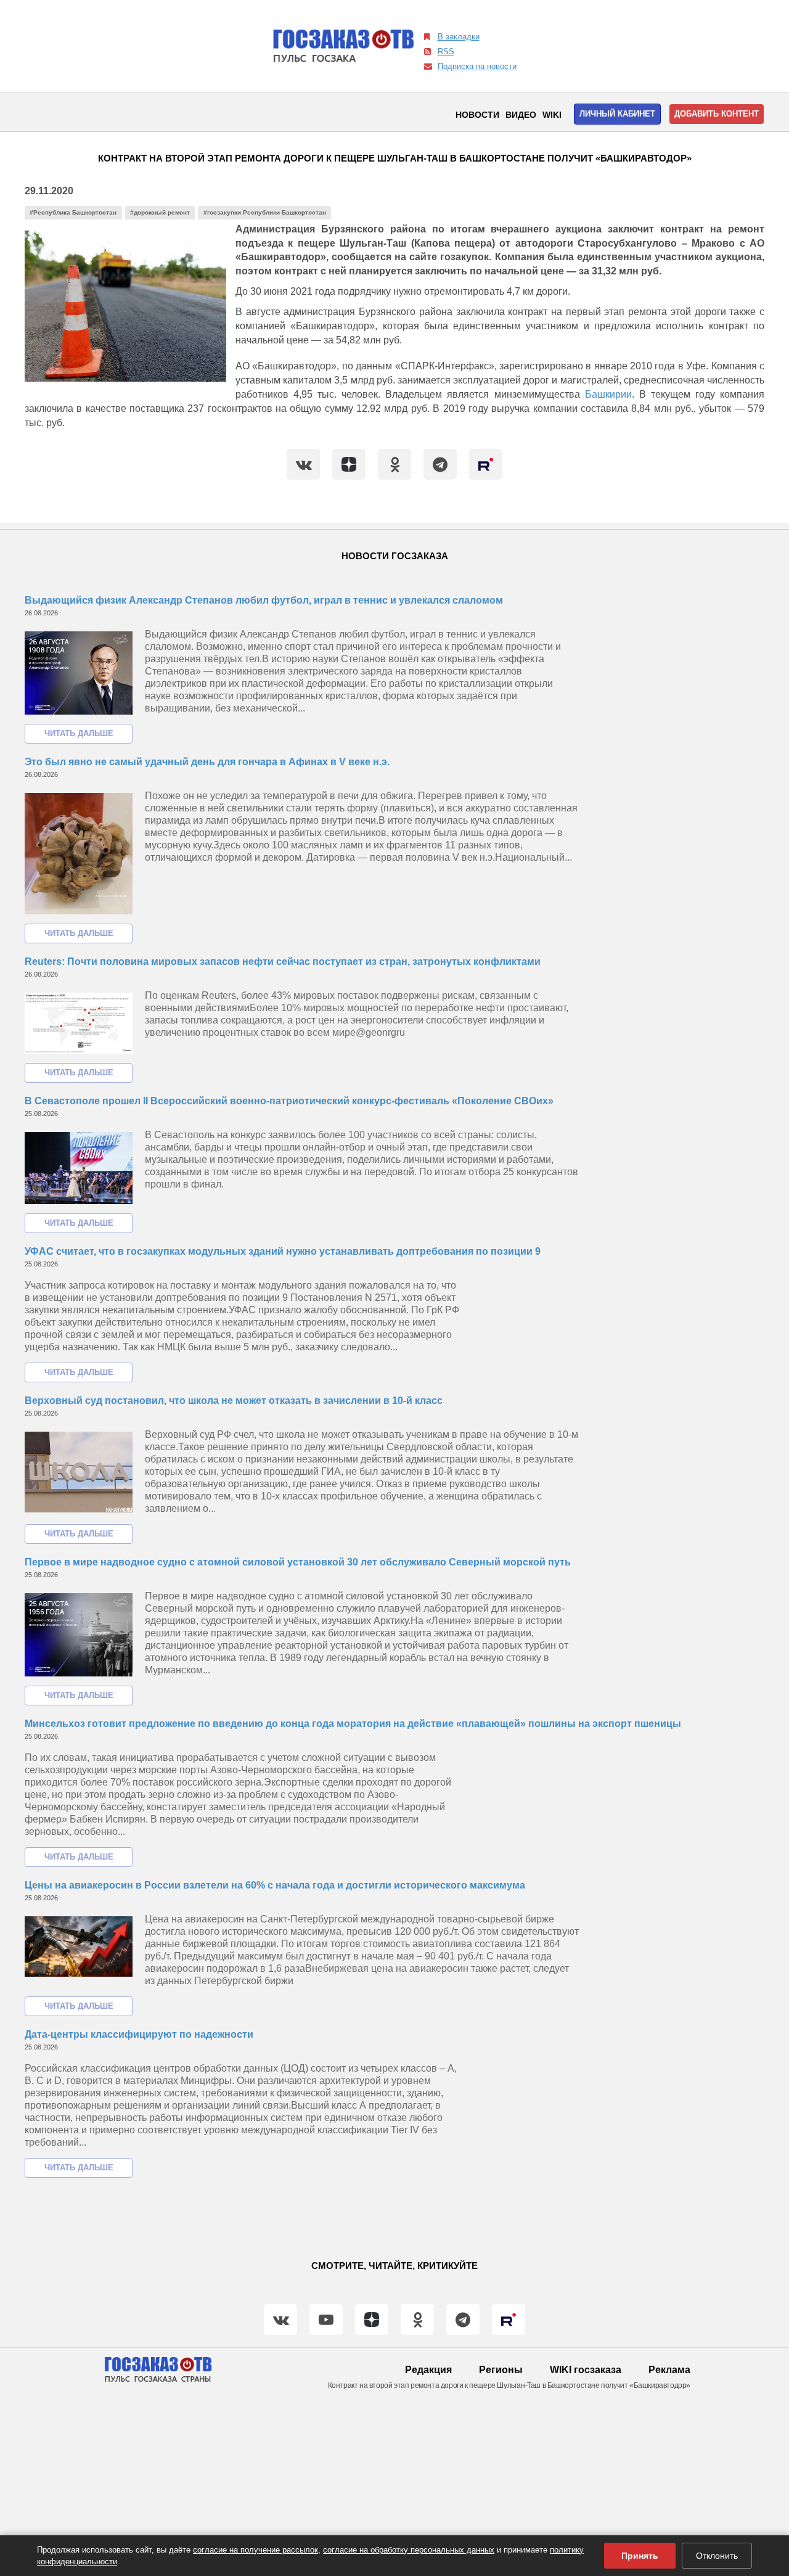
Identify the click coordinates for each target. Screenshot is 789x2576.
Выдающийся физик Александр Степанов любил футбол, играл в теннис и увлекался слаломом (264, 600)
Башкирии (608, 394)
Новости (477, 115)
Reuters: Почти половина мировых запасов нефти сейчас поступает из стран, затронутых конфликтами (283, 962)
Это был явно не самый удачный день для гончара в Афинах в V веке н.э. (207, 762)
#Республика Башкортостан (73, 212)
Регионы (501, 2370)
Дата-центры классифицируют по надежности (139, 2034)
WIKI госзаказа (586, 2370)
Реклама (669, 2370)
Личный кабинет (617, 114)
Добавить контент (717, 114)
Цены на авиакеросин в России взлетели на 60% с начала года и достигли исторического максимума (275, 1885)
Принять (640, 2556)
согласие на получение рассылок (256, 2550)
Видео (521, 115)
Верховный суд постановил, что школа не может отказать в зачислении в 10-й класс (234, 1401)
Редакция (428, 2370)
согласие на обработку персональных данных (409, 2550)
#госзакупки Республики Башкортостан (265, 212)
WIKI (552, 115)
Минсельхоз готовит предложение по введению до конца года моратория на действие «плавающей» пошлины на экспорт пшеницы (353, 1724)
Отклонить (717, 2556)
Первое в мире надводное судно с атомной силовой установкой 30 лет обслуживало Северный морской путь (298, 1562)
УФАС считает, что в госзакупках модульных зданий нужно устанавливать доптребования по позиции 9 (283, 1251)
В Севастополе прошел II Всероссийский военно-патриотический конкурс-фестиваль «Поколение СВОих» (289, 1101)
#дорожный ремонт (160, 212)
